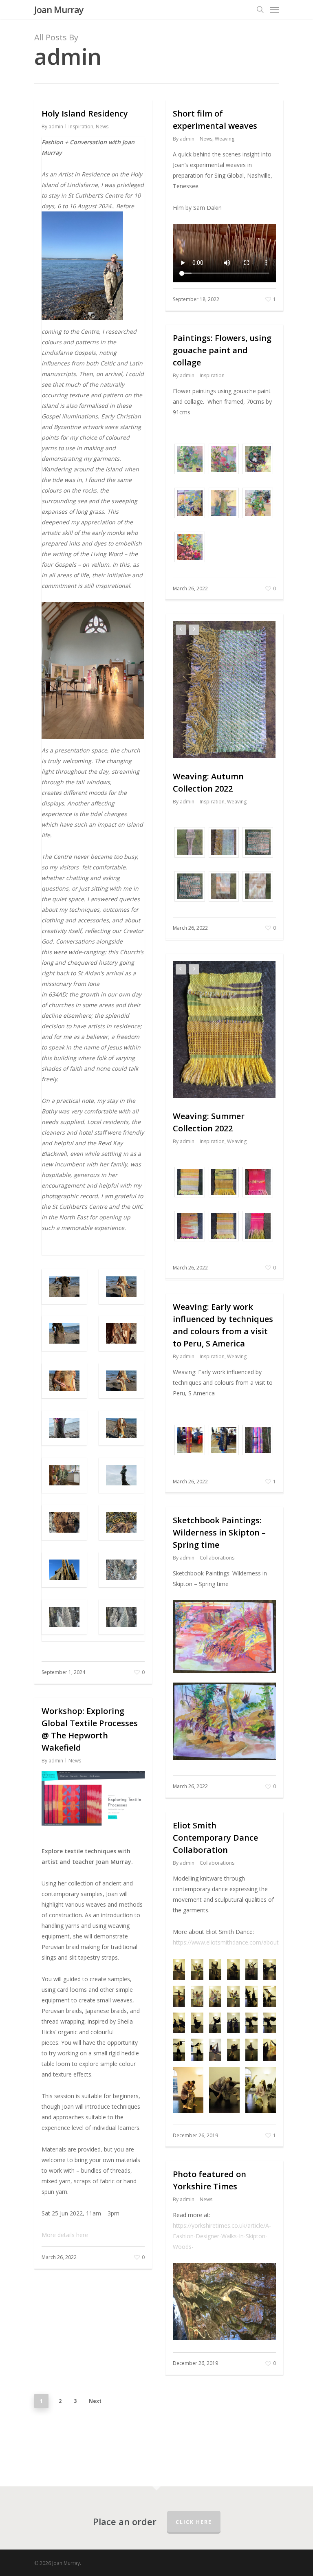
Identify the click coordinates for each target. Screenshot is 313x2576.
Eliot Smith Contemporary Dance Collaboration (215, 1838)
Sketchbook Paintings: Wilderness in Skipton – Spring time (219, 1532)
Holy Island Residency (85, 113)
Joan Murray (59, 9)
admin (56, 126)
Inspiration (81, 126)
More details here (65, 2235)
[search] (260, 9)
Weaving (225, 139)
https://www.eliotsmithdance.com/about (226, 1942)
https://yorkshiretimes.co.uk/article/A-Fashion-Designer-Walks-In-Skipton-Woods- (222, 2236)
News (102, 126)
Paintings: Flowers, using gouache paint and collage (222, 350)
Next (95, 2401)
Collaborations (217, 1558)
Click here (194, 2522)
